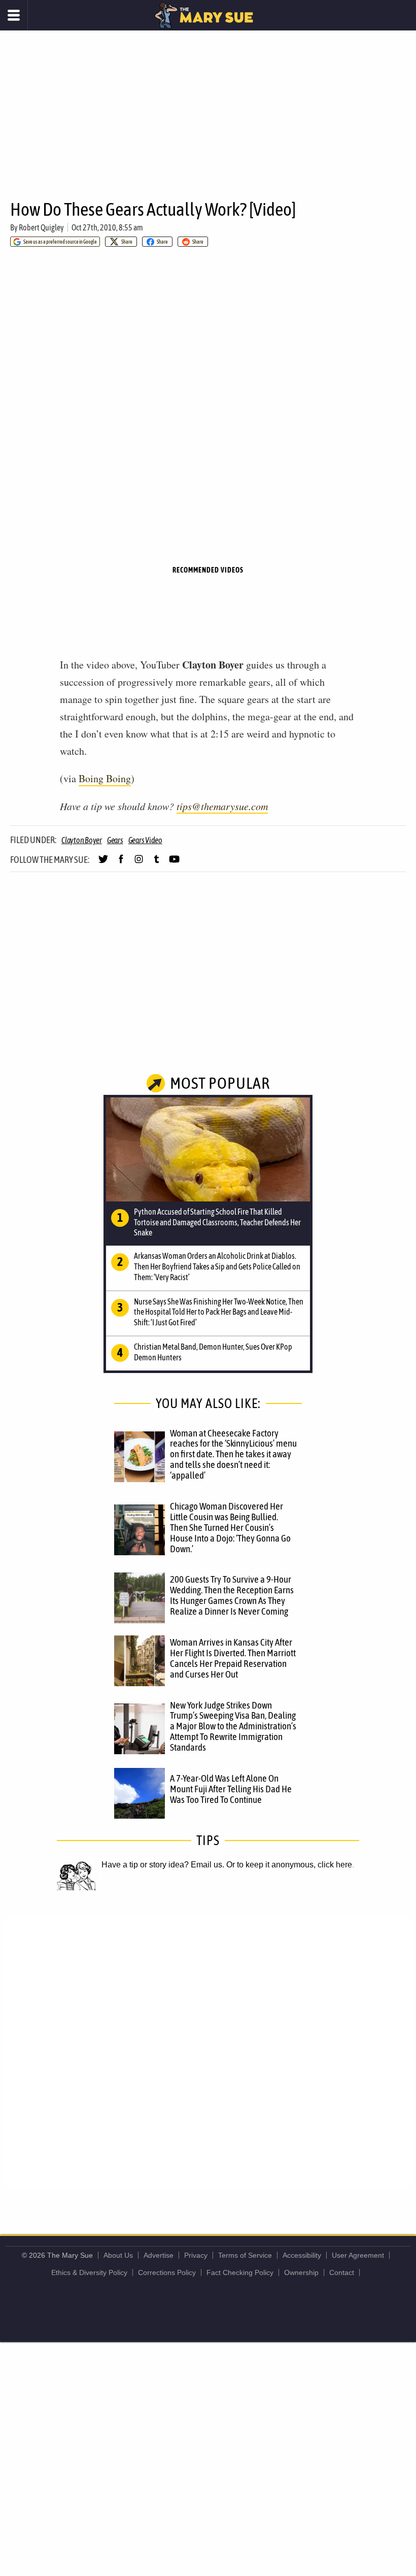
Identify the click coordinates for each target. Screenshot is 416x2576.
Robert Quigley (41, 227)
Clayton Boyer (82, 840)
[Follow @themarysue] (103, 863)
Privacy (196, 2255)
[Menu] (14, 15)
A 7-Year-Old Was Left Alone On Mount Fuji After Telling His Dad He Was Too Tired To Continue (231, 1789)
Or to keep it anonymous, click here (289, 1865)
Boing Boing (105, 778)
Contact (342, 2272)
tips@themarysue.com (222, 806)
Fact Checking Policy (240, 2272)
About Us (118, 2255)
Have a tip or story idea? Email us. (163, 1865)
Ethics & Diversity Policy (89, 2272)
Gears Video (145, 840)
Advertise (159, 2255)
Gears (115, 840)
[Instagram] (139, 863)
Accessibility (302, 2255)
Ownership (301, 2272)
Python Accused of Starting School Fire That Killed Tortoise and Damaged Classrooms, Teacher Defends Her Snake (217, 1222)
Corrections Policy (167, 2272)
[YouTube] (174, 863)
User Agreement (358, 2255)
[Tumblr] (157, 863)
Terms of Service (245, 2255)
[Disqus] (208, 2052)
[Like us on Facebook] (121, 863)
